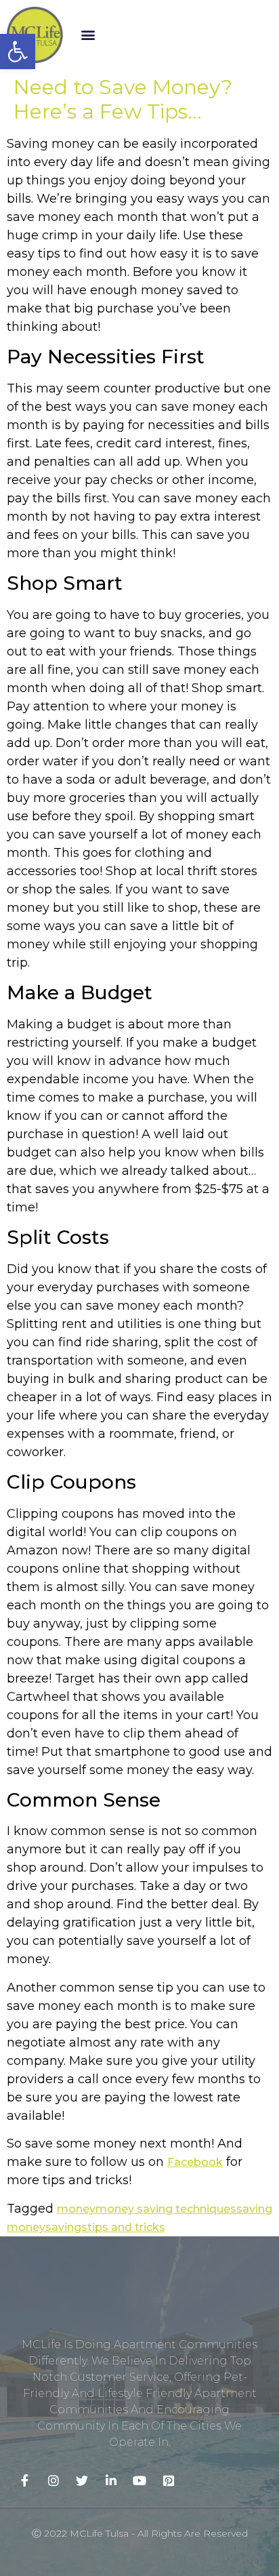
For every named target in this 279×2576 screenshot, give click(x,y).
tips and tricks (126, 2227)
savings (66, 2227)
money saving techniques (166, 2209)
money (76, 2209)
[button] (88, 35)
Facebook (195, 2162)
